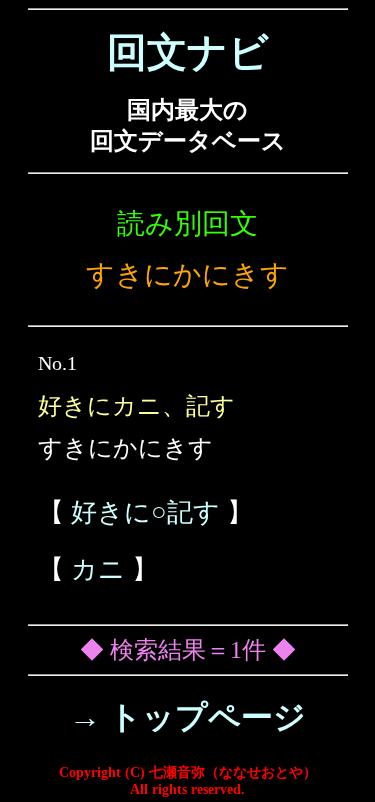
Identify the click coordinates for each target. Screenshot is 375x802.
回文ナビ (188, 52)
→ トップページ (187, 717)
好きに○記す (145, 512)
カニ (98, 569)
